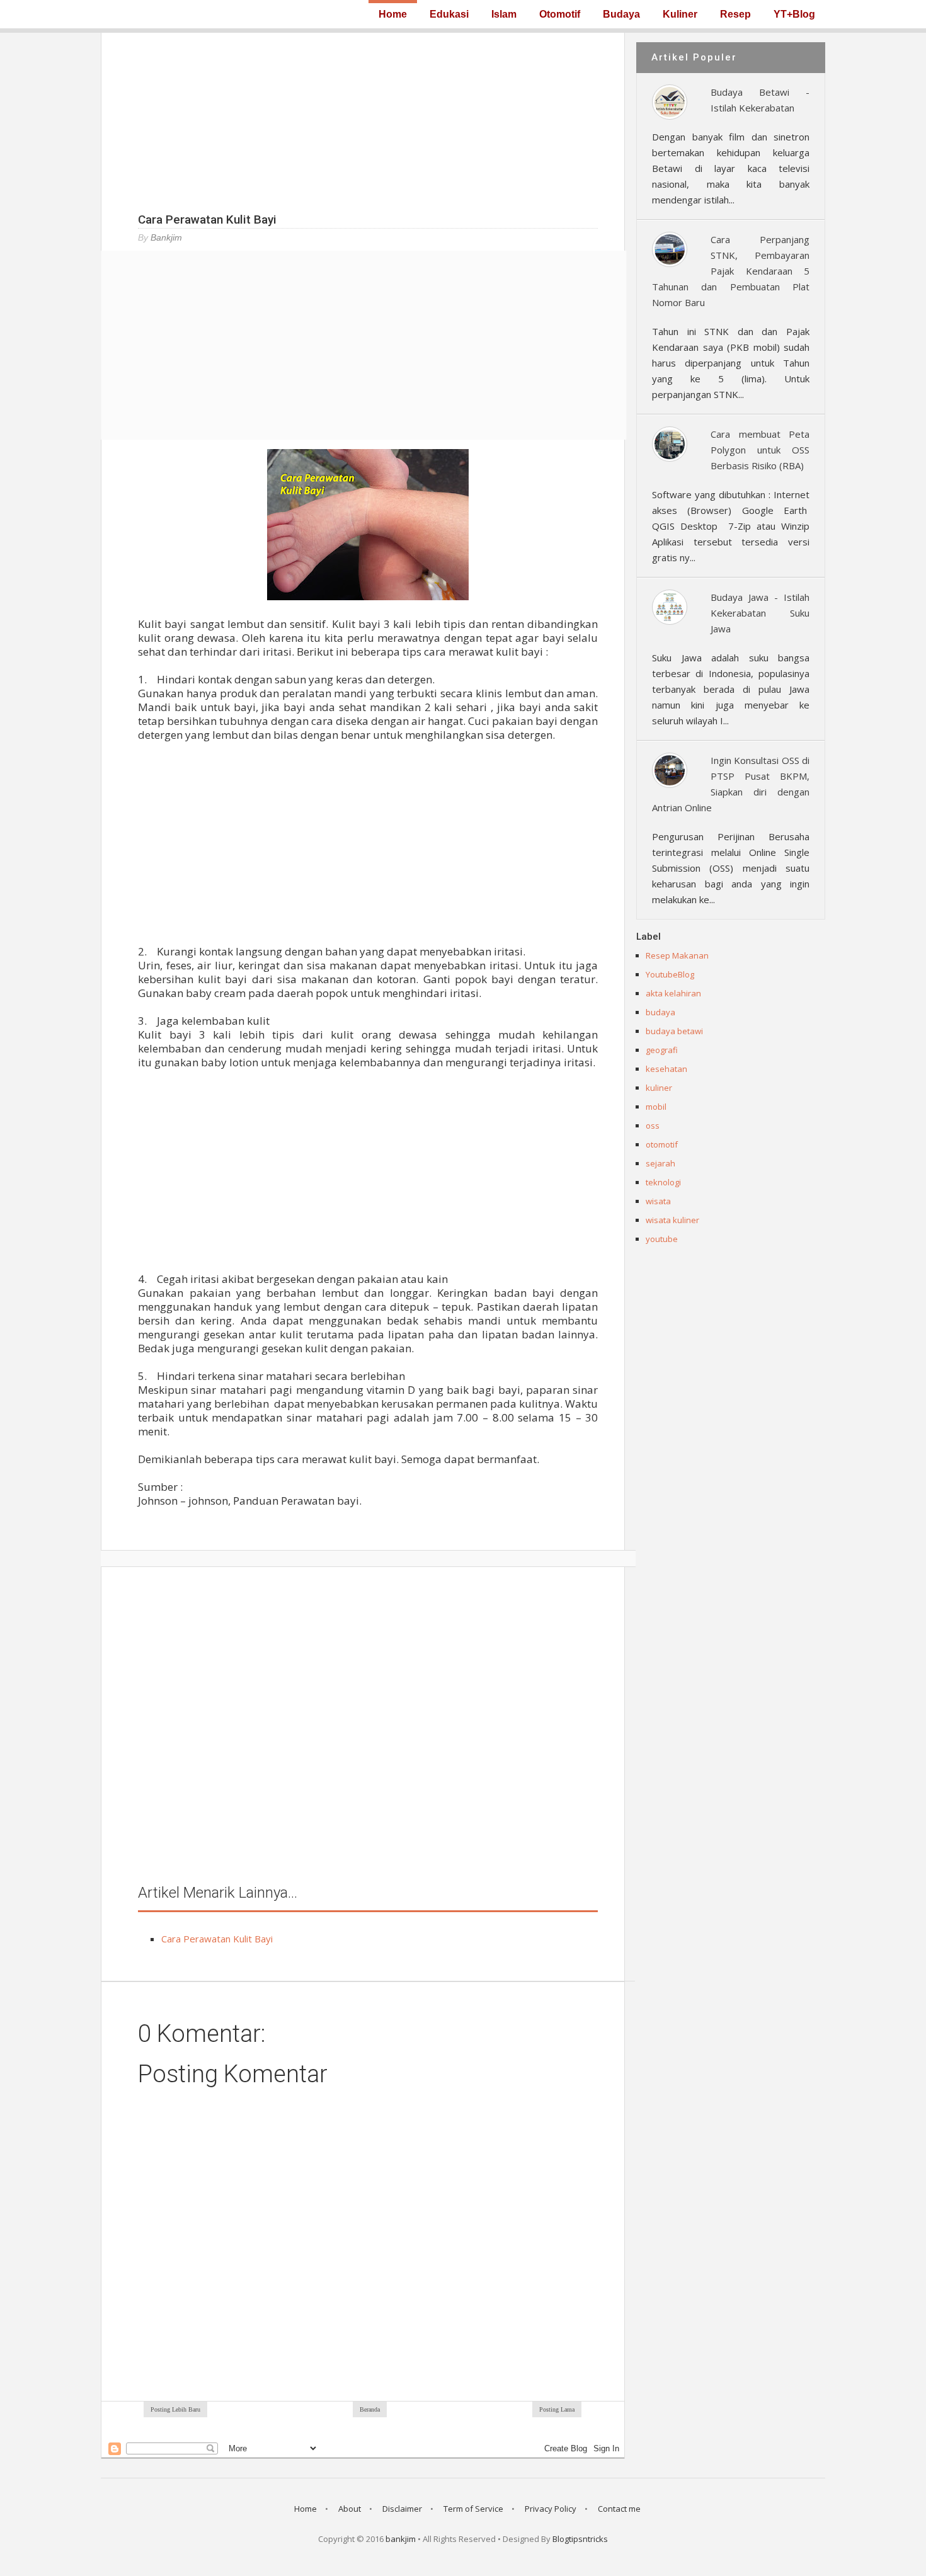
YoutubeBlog (670, 974)
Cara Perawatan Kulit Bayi (217, 1939)
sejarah (660, 1163)
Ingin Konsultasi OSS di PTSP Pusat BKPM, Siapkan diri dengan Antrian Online (731, 784)
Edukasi (449, 14)
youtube (662, 1239)
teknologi (663, 1182)
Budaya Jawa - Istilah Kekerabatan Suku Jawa (760, 613)
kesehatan (666, 1069)
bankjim (401, 2539)
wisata (658, 1201)
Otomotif (560, 14)
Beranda (370, 2409)
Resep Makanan (677, 955)
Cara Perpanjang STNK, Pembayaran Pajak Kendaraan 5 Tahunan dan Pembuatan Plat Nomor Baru (731, 271)
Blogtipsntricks (580, 2539)
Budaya (621, 14)
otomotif (662, 1144)
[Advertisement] (363, 121)
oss (653, 1126)
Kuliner (680, 14)
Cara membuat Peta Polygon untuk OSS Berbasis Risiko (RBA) (760, 450)
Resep (735, 14)
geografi (662, 1050)
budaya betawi (674, 1031)
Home (393, 14)
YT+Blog (794, 14)
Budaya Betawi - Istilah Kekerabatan (760, 100)
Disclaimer (402, 2509)
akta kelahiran (673, 993)
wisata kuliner (672, 1220)
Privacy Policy (551, 2509)
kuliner (659, 1088)
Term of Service (473, 2509)
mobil (656, 1107)
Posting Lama (557, 2409)
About (350, 2509)
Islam (504, 14)
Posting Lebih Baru (175, 2409)
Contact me (619, 2509)
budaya (660, 1012)
